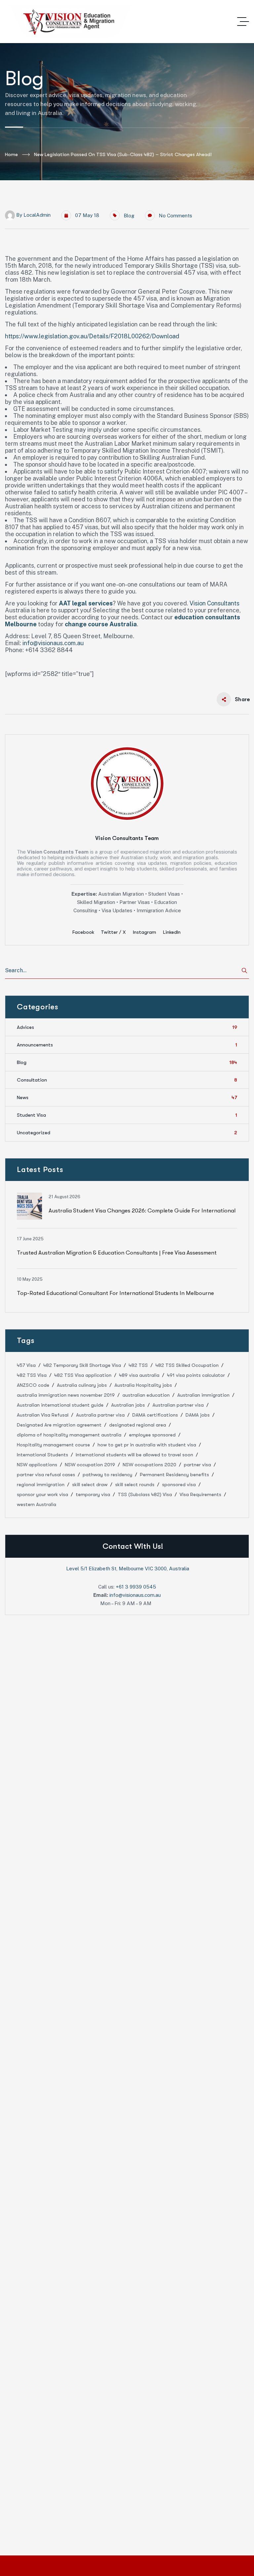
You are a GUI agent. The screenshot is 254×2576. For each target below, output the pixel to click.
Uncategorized (127, 1133)
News (127, 1097)
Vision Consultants (214, 603)
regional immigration (41, 1484)
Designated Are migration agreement (59, 1425)
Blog (129, 216)
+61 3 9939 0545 (136, 1587)
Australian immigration (203, 1395)
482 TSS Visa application (83, 1375)
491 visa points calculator (196, 1375)
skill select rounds (135, 1484)
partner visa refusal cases (46, 1475)
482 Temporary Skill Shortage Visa (82, 1365)
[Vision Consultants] (71, 22)
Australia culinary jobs (82, 1385)
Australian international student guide (60, 1405)
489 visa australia (139, 1375)
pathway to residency (107, 1475)
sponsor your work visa (42, 1494)
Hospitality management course (53, 1445)
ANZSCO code (33, 1385)
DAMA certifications (155, 1415)
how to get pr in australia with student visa (147, 1445)
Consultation (127, 1080)
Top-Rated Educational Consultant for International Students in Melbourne (115, 1293)
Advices (127, 1027)
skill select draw (90, 1484)
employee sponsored (152, 1435)
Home (11, 154)
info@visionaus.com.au (53, 643)
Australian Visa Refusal (43, 1415)
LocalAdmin (37, 215)
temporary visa (93, 1494)
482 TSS (138, 1365)
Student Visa (127, 1115)
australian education (146, 1395)
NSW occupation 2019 (90, 1465)
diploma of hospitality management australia (69, 1435)
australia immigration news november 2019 (66, 1395)
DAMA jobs (198, 1415)
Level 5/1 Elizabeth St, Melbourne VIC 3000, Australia (128, 1568)
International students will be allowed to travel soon (134, 1455)
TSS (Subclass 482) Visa (145, 1494)
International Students (42, 1455)
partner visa (197, 1465)
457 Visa (26, 1365)
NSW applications (37, 1465)
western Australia (37, 1504)
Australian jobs (128, 1405)
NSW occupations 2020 (149, 1465)
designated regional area (138, 1425)
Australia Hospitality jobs (143, 1385)
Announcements (127, 1045)
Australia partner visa (100, 1415)
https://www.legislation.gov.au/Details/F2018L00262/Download (92, 336)
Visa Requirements (200, 1494)
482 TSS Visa (32, 1375)
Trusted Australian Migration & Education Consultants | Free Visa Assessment (117, 1253)
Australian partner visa (178, 1405)
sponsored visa (179, 1484)
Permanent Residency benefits (174, 1475)
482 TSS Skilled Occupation (187, 1365)
